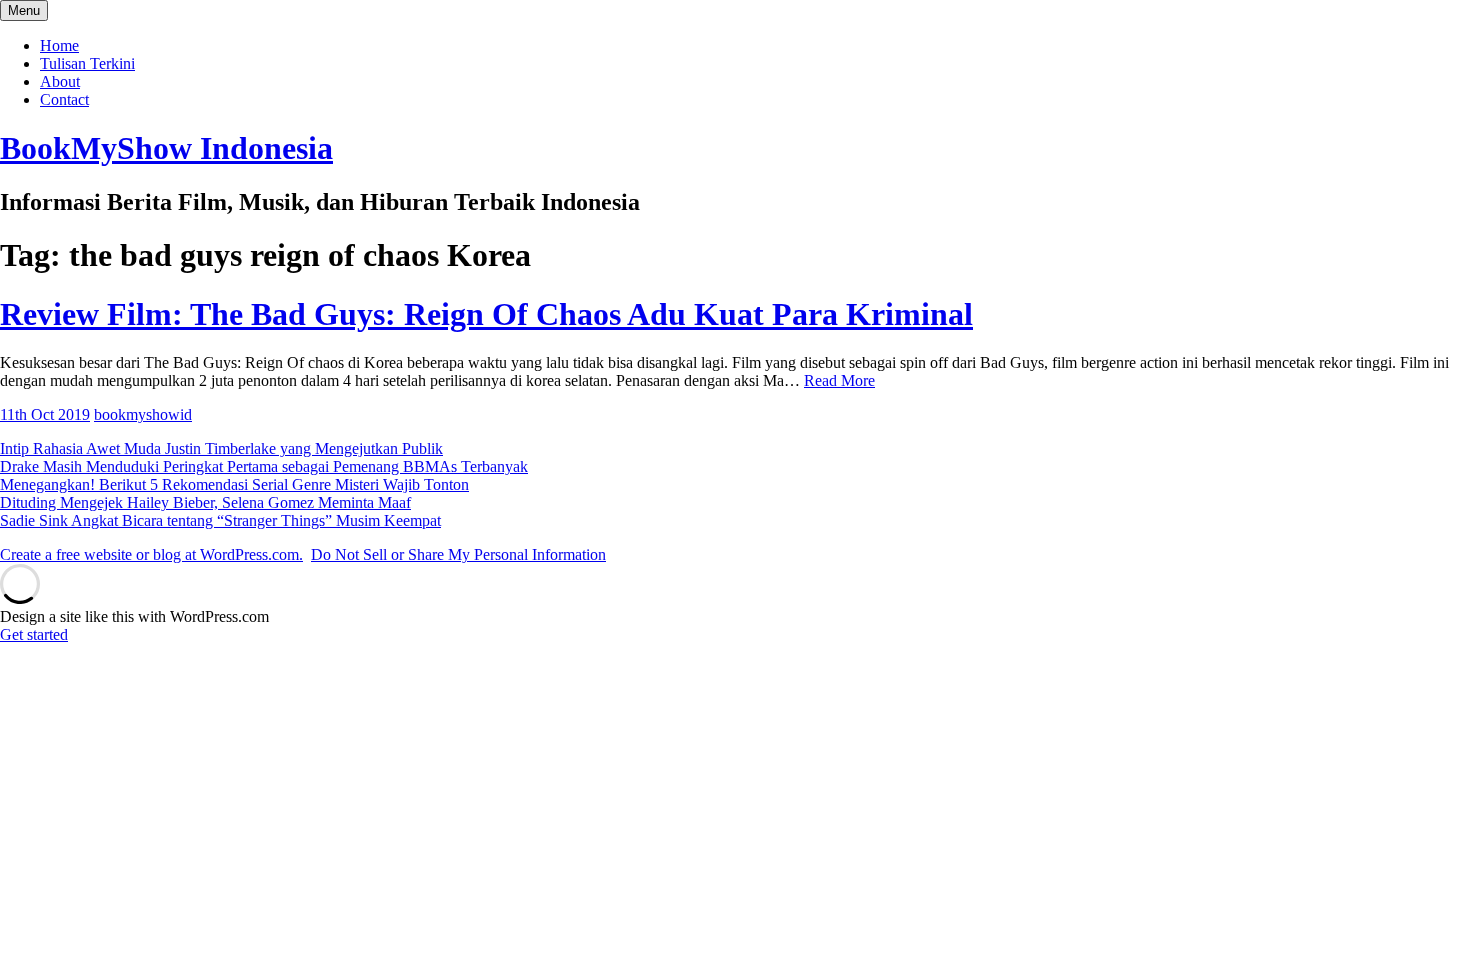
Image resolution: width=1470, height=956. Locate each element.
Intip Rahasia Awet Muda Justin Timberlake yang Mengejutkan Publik (221, 448)
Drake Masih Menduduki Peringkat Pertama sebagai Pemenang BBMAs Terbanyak (264, 466)
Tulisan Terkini (87, 63)
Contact (64, 99)
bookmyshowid (143, 414)
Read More (839, 380)
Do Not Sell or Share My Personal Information (458, 554)
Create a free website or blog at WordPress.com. (151, 554)
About (60, 81)
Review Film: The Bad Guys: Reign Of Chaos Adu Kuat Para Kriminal (486, 314)
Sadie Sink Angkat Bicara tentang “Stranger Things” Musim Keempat (220, 520)
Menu (24, 10)
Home (59, 45)
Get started (34, 634)
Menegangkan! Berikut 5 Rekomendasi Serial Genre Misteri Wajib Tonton (234, 484)
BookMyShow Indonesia (166, 148)
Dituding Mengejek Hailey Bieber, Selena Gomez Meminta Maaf (205, 502)
